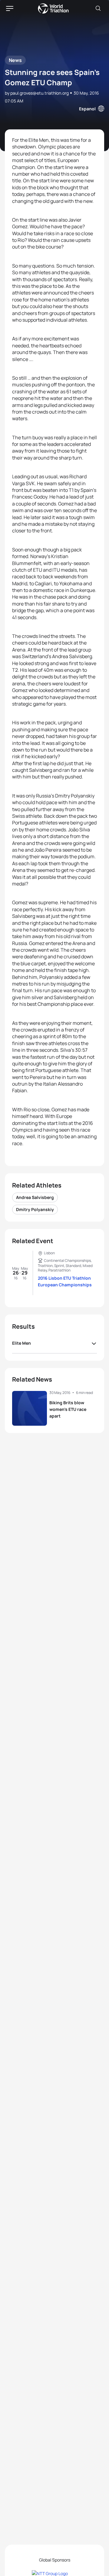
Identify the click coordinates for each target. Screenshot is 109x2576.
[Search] (98, 8)
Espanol (87, 109)
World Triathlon (53, 8)
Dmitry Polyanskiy (35, 1209)
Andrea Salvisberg (35, 1197)
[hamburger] (10, 8)
